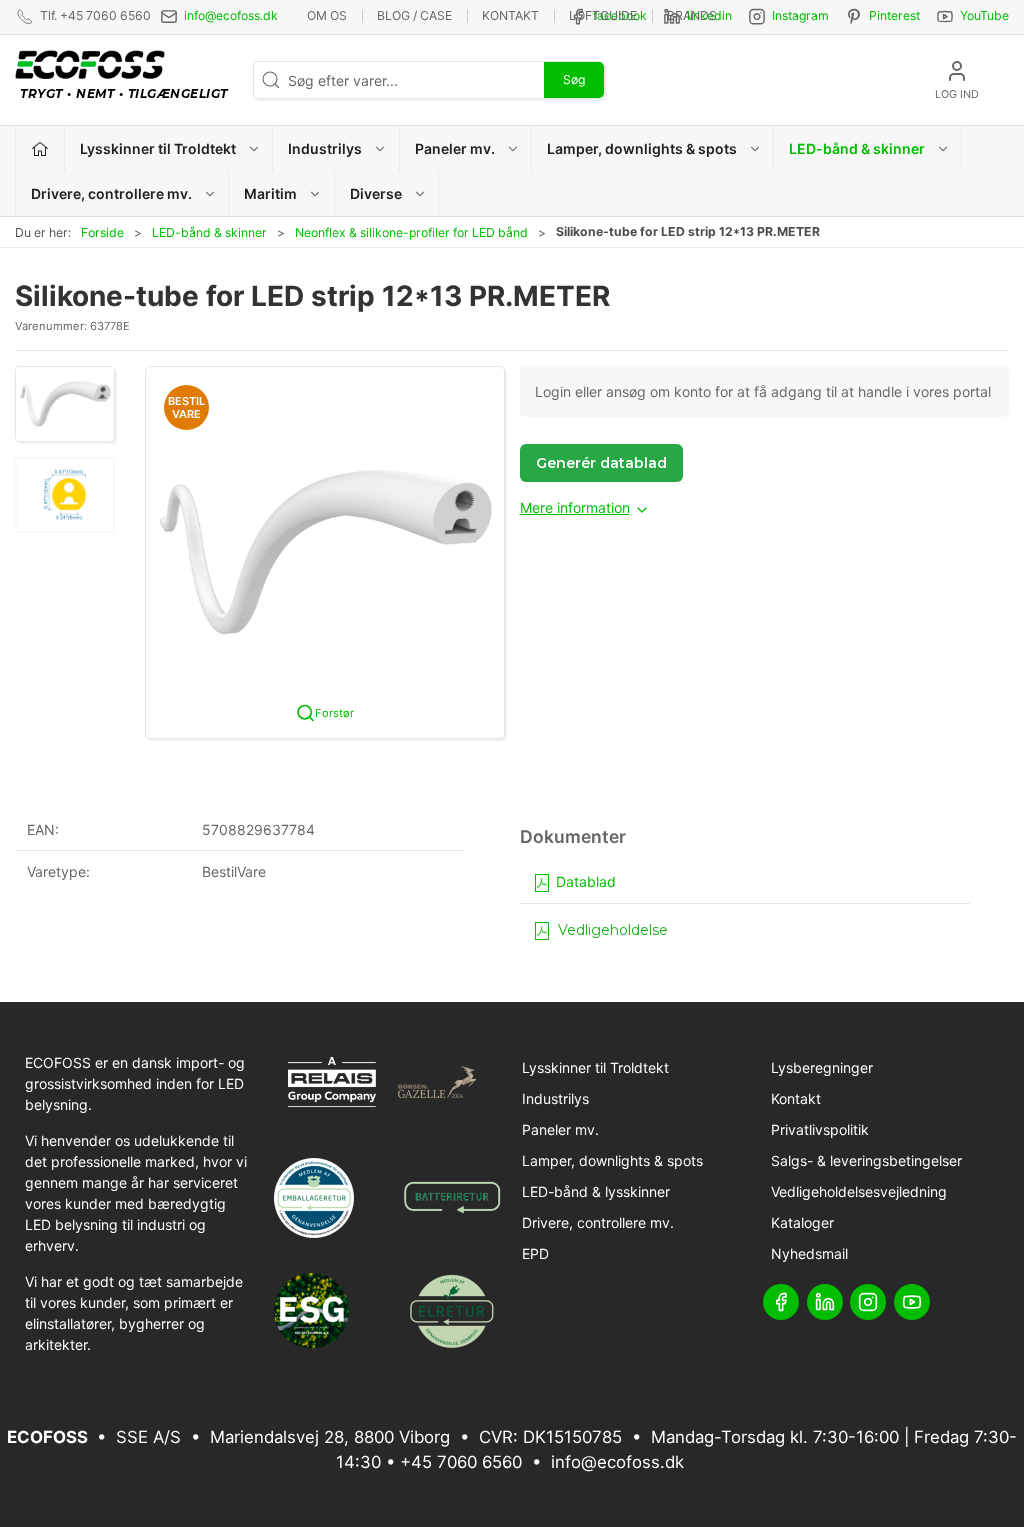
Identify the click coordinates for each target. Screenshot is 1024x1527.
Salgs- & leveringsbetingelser (866, 1160)
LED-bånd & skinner (209, 232)
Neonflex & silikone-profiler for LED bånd (411, 232)
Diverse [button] (376, 193)
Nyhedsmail (809, 1253)
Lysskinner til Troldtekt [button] (158, 148)
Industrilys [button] (325, 148)
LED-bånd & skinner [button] (857, 148)
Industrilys (555, 1098)
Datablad (584, 881)
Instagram (800, 15)
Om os (327, 15)
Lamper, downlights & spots (612, 1160)
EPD (535, 1253)
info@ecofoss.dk (231, 15)
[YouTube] (912, 1302)
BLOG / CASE (414, 15)
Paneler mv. (560, 1129)
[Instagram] (868, 1302)
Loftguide (603, 15)
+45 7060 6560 (461, 1462)
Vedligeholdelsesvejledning (859, 1191)
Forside (102, 232)
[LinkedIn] (825, 1302)
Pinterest (894, 15)
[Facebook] (781, 1302)
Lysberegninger (822, 1067)
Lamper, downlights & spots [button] (642, 148)
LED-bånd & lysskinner (596, 1191)
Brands (692, 15)
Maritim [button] (270, 193)
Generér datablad (601, 463)
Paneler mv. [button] (455, 148)
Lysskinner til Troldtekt (595, 1067)
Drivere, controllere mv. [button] (111, 193)
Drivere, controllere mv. (598, 1222)
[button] (65, 404)
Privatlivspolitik (820, 1129)
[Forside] (40, 148)
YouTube (984, 15)
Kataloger (802, 1222)
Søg (574, 79)
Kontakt (510, 15)
